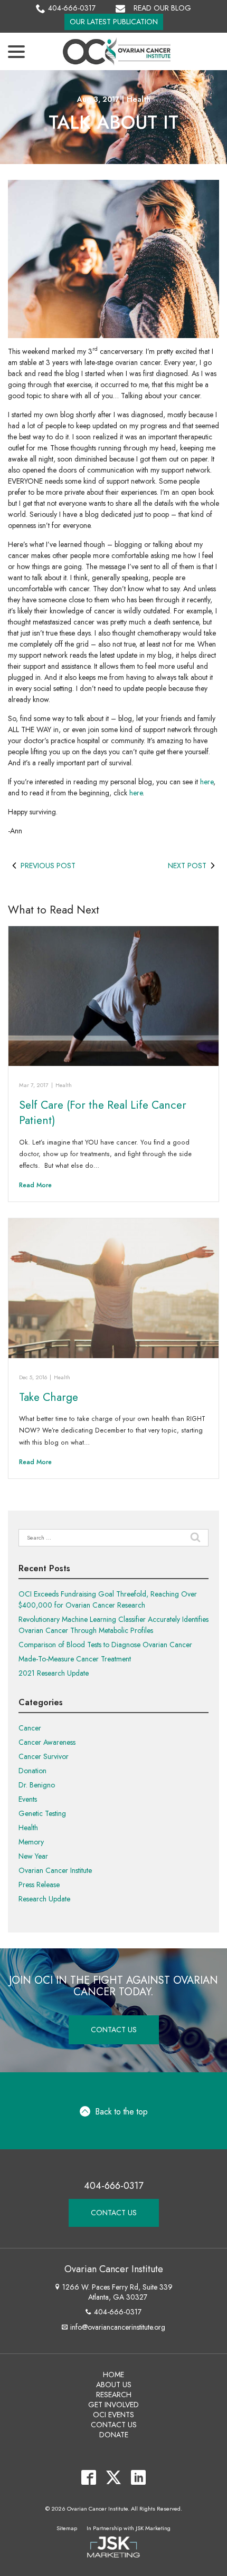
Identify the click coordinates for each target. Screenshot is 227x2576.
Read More (35, 1185)
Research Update (44, 1899)
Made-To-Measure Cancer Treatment (75, 1659)
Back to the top (122, 2112)
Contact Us (114, 2030)
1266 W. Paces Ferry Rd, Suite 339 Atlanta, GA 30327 (117, 2292)
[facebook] (89, 2478)
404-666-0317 (72, 8)
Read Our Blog (162, 8)
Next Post (187, 866)
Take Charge (49, 1397)
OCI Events (113, 2415)
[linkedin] (139, 2478)
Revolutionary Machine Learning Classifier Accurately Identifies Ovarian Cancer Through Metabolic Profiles (113, 1625)
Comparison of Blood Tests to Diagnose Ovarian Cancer (105, 1645)
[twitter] (114, 2478)
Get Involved (113, 2405)
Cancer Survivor (44, 1756)
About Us (114, 2385)
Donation (32, 1771)
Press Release (39, 1885)
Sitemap (67, 2528)
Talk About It (113, 123)
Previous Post (48, 866)
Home (113, 2375)
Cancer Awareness (47, 1742)
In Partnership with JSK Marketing (129, 2528)
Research (114, 2395)
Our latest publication (114, 22)
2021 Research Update (54, 1673)
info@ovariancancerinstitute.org (118, 2327)
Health (139, 99)
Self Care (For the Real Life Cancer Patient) (103, 1113)
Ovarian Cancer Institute (55, 1870)
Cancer (30, 1728)
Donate (114, 2435)
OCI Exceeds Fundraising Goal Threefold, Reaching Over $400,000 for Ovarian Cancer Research (108, 1599)
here (207, 782)
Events (28, 1799)
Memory (31, 1842)
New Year (33, 1856)
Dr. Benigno (37, 1785)
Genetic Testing (42, 1813)
